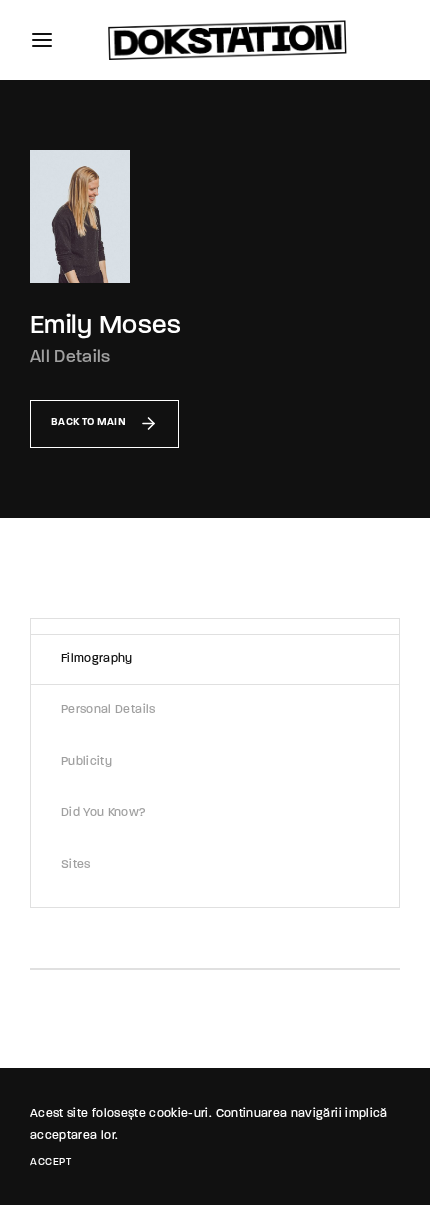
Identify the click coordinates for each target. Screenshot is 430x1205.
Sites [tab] (76, 865)
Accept (50, 1162)
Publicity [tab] (86, 762)
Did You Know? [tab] (104, 813)
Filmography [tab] (97, 659)
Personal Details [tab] (108, 710)
